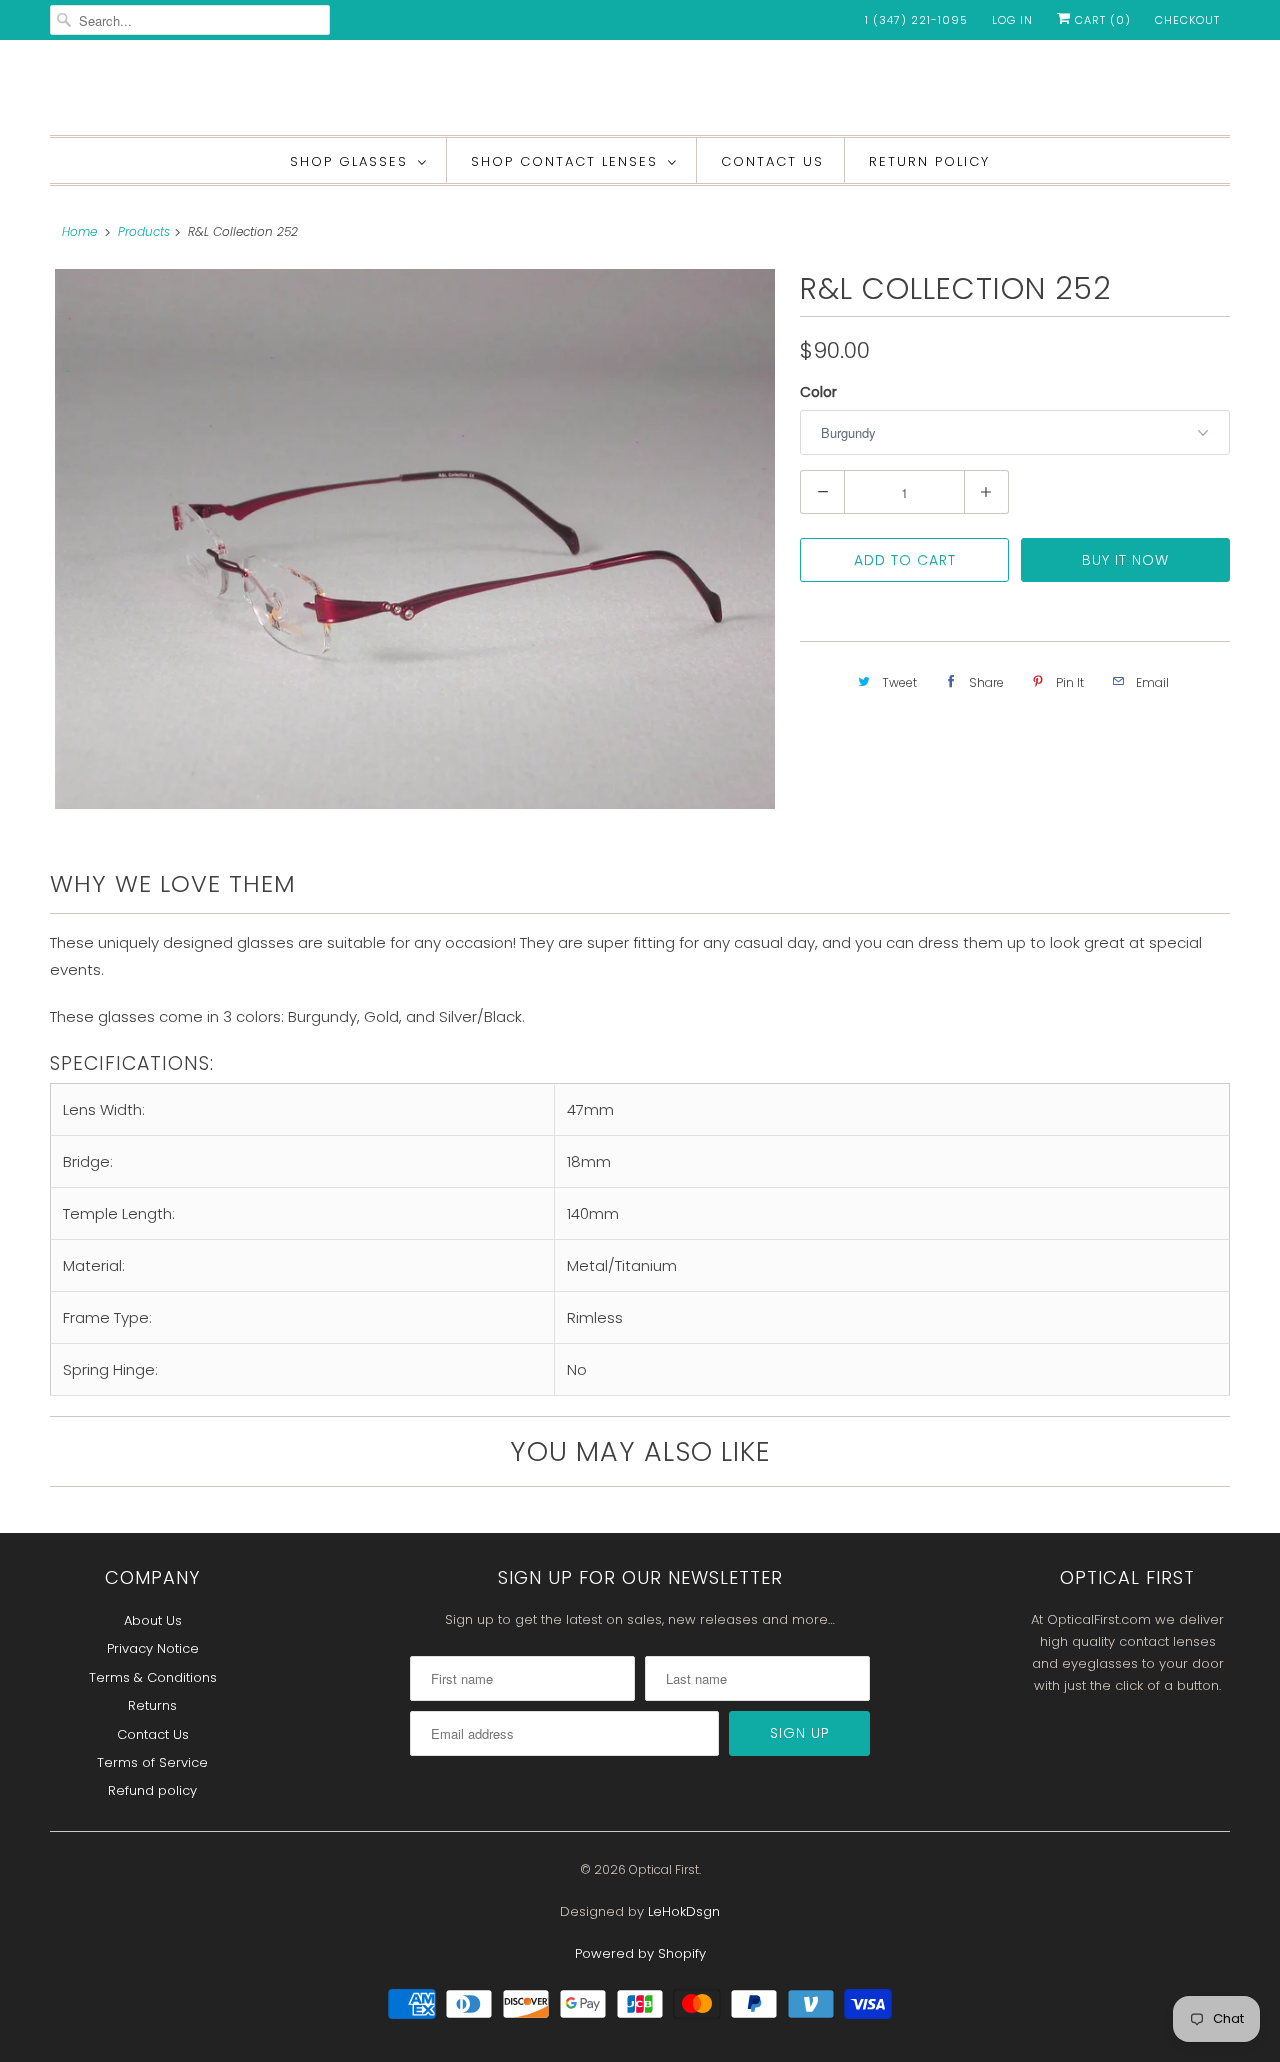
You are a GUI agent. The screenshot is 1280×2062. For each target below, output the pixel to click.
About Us (153, 1620)
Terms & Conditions (153, 1677)
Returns (152, 1705)
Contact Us (772, 161)
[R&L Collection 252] (415, 539)
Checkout (1187, 20)
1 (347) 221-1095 (916, 20)
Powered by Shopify (640, 1953)
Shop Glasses (349, 161)
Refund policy (152, 1790)
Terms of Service (152, 1762)
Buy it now (1125, 560)
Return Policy (929, 161)
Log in (1012, 20)
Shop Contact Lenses (564, 161)
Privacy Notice (153, 1648)
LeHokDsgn (684, 1911)
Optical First (664, 1869)
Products (144, 231)
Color (818, 392)
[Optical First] (640, 92)
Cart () (1101, 20)
